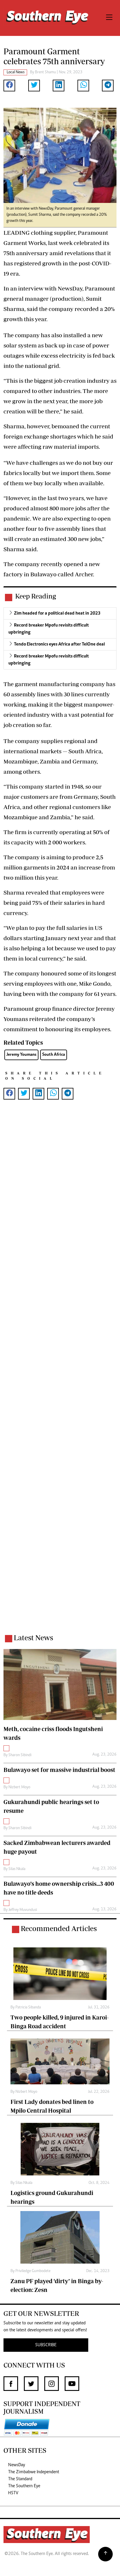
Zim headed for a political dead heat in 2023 (57, 613)
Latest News (33, 1637)
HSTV (13, 2493)
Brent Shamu (45, 72)
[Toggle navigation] (109, 18)
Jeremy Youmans (21, 1055)
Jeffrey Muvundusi (23, 1910)
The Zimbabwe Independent (34, 2472)
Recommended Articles (59, 1928)
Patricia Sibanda (28, 2008)
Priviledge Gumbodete (33, 2271)
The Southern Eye (24, 2486)
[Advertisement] (60, 1374)
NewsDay (17, 2465)
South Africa (54, 1055)
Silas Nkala (17, 1869)
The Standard (20, 2479)
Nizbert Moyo (19, 1787)
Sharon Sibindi (20, 1755)
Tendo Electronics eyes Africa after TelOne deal (59, 644)
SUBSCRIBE (46, 2345)
